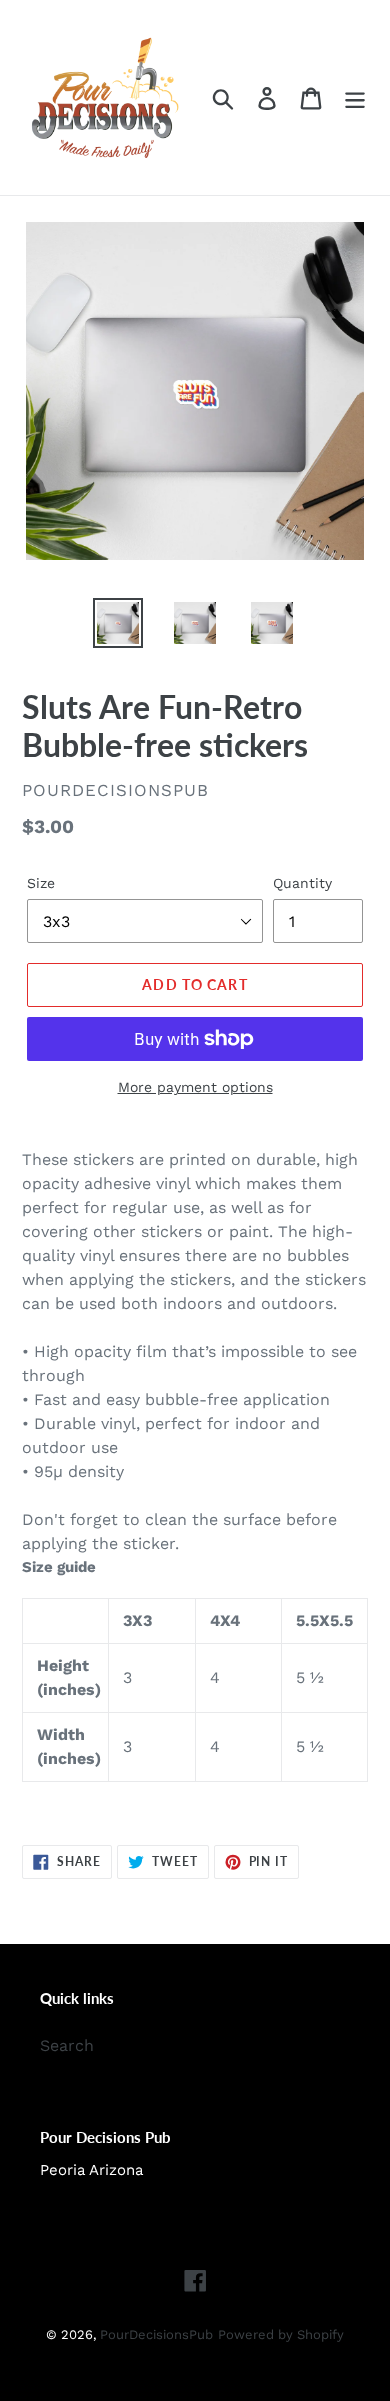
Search (67, 2045)
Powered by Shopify (281, 2334)
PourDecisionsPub (156, 2334)
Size (41, 883)
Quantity (302, 883)
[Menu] (355, 97)
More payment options (195, 1087)
